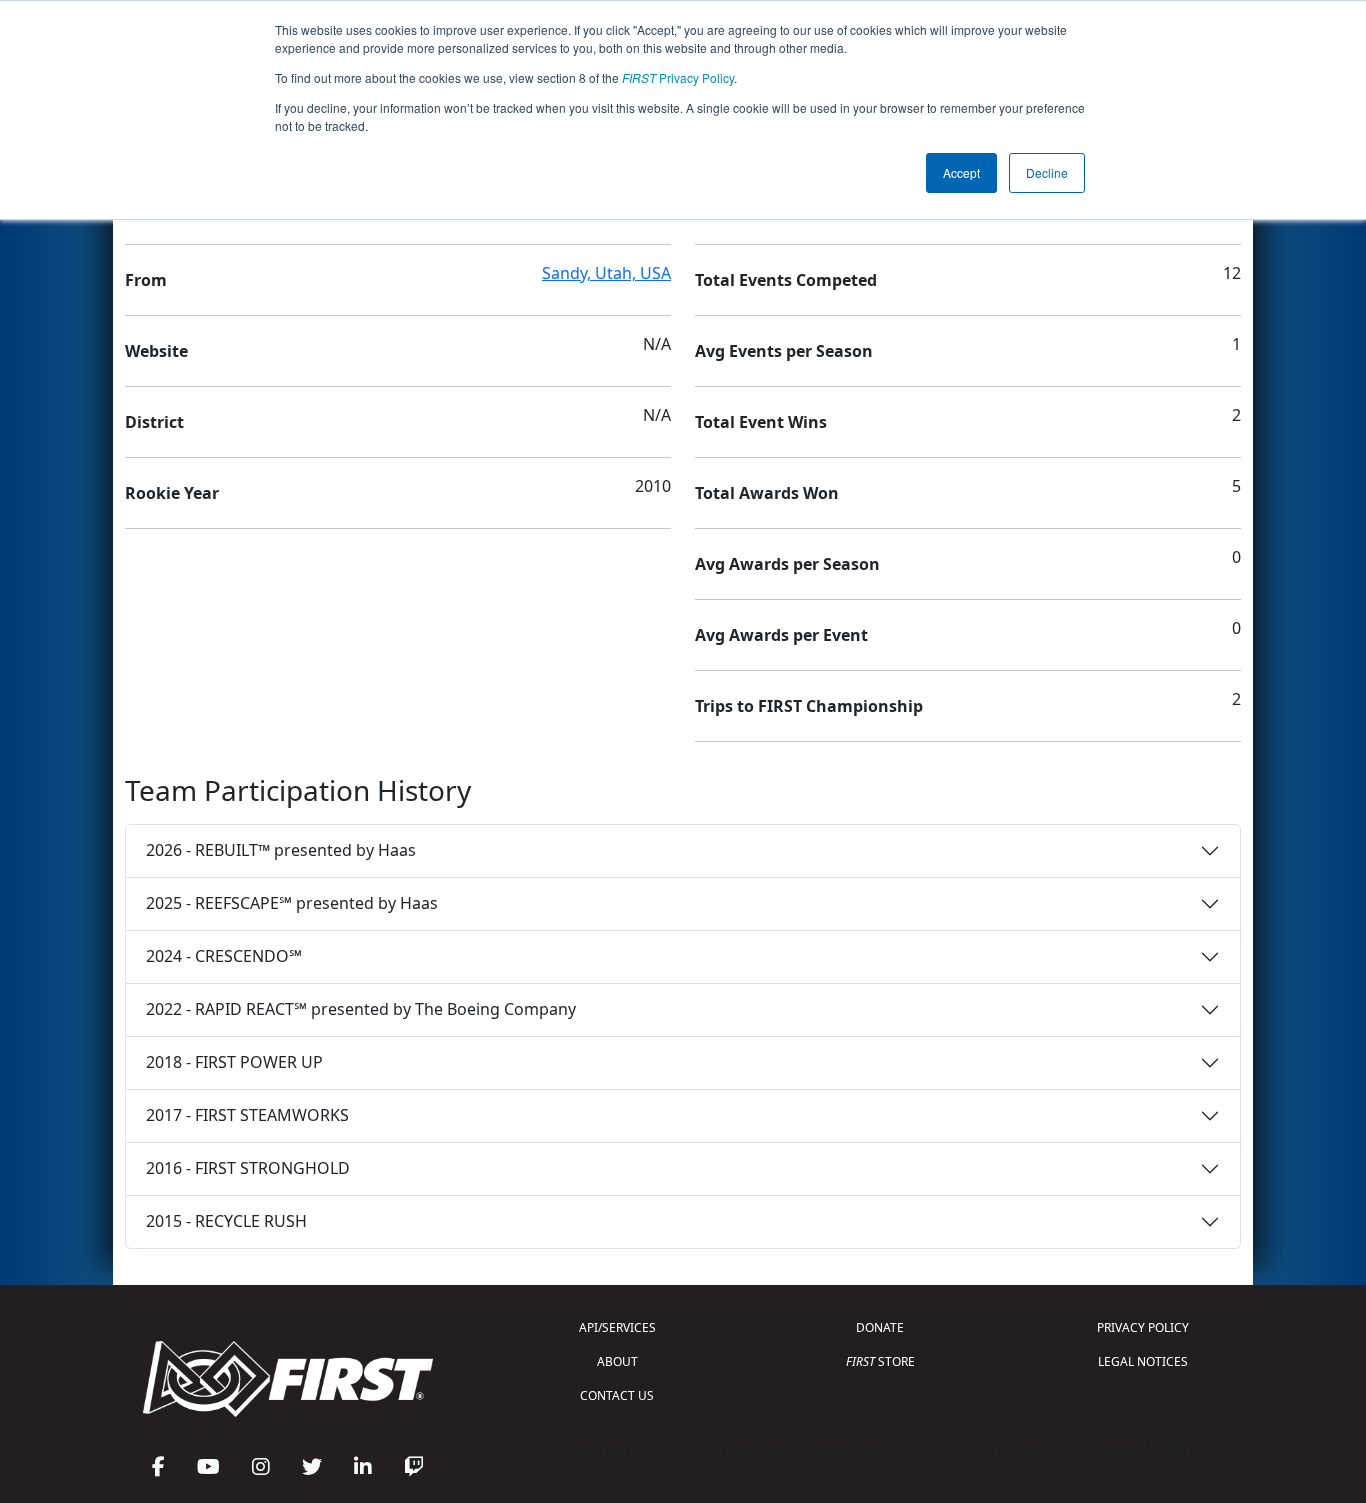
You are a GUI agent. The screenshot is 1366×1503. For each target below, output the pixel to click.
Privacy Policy (678, 77)
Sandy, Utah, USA (606, 273)
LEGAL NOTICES (1143, 1361)
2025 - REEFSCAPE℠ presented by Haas (292, 903)
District (154, 422)
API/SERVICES (617, 1327)
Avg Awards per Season (787, 564)
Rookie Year (172, 493)
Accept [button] (961, 172)
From (146, 280)
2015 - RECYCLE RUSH (226, 1221)
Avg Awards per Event (781, 635)
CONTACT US (617, 1395)
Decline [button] (1047, 172)
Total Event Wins (761, 422)
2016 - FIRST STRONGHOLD (248, 1168)
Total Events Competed (786, 280)
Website (156, 351)
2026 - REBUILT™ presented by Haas (281, 850)
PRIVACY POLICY (1143, 1327)
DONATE (880, 1327)
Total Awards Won (767, 493)
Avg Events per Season (784, 351)
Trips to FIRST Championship (809, 706)
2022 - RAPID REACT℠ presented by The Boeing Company (361, 1009)
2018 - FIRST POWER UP (234, 1062)
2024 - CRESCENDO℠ (224, 956)
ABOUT (617, 1361)
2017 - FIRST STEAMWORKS (247, 1115)
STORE (880, 1361)
